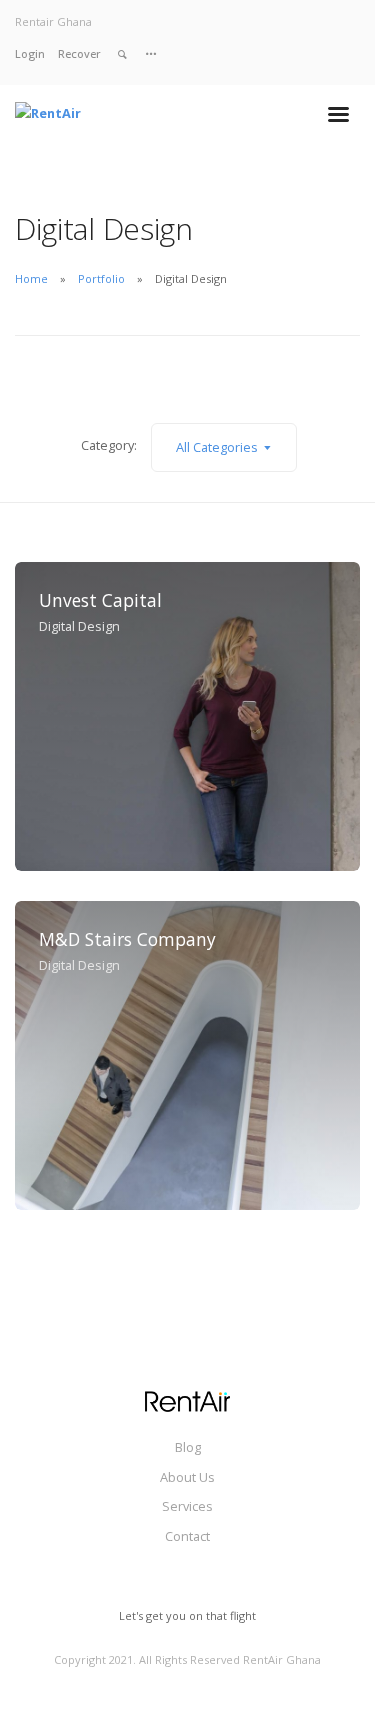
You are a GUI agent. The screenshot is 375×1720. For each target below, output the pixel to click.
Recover (79, 53)
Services (187, 1506)
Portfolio (101, 278)
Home (31, 278)
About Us (187, 1477)
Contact (187, 1536)
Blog (188, 1447)
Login (30, 53)
